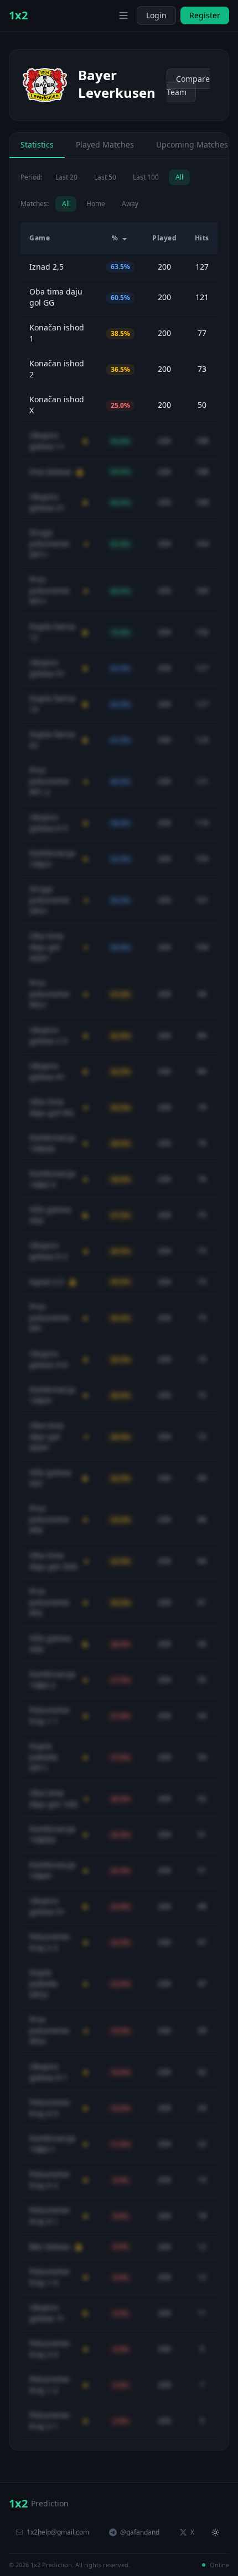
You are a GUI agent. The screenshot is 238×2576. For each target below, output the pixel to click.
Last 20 (66, 177)
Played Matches (105, 144)
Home (96, 204)
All (179, 177)
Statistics (37, 144)
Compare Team (188, 85)
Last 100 (146, 177)
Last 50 (105, 177)
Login (156, 15)
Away (130, 204)
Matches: (35, 204)
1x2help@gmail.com (58, 2532)
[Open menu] (123, 15)
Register (205, 15)
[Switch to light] (107, 15)
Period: (31, 177)
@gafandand (140, 2532)
